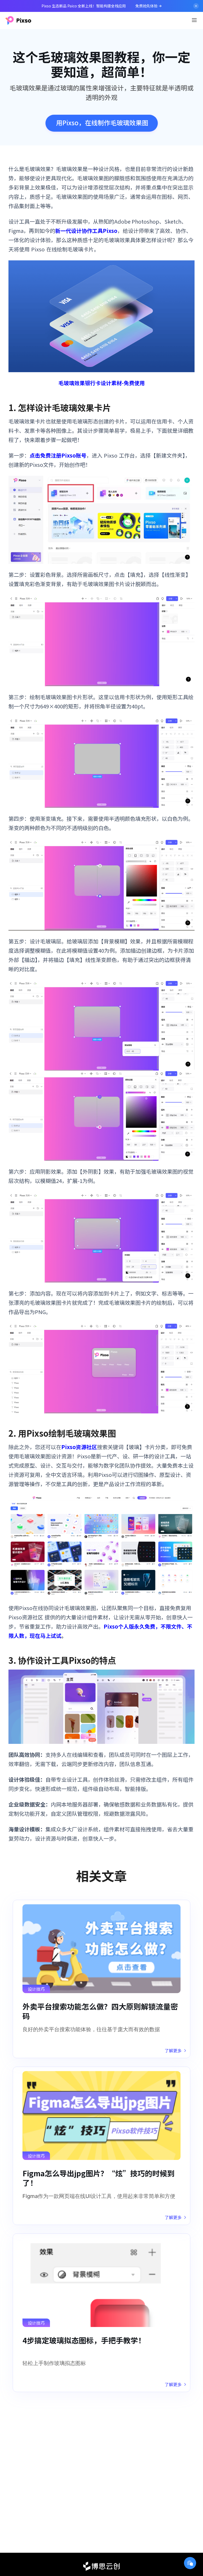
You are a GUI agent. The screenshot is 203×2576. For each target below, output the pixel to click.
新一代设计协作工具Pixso (86, 231)
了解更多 (173, 2050)
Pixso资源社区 (79, 1447)
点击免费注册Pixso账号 (58, 455)
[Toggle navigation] (194, 20)
